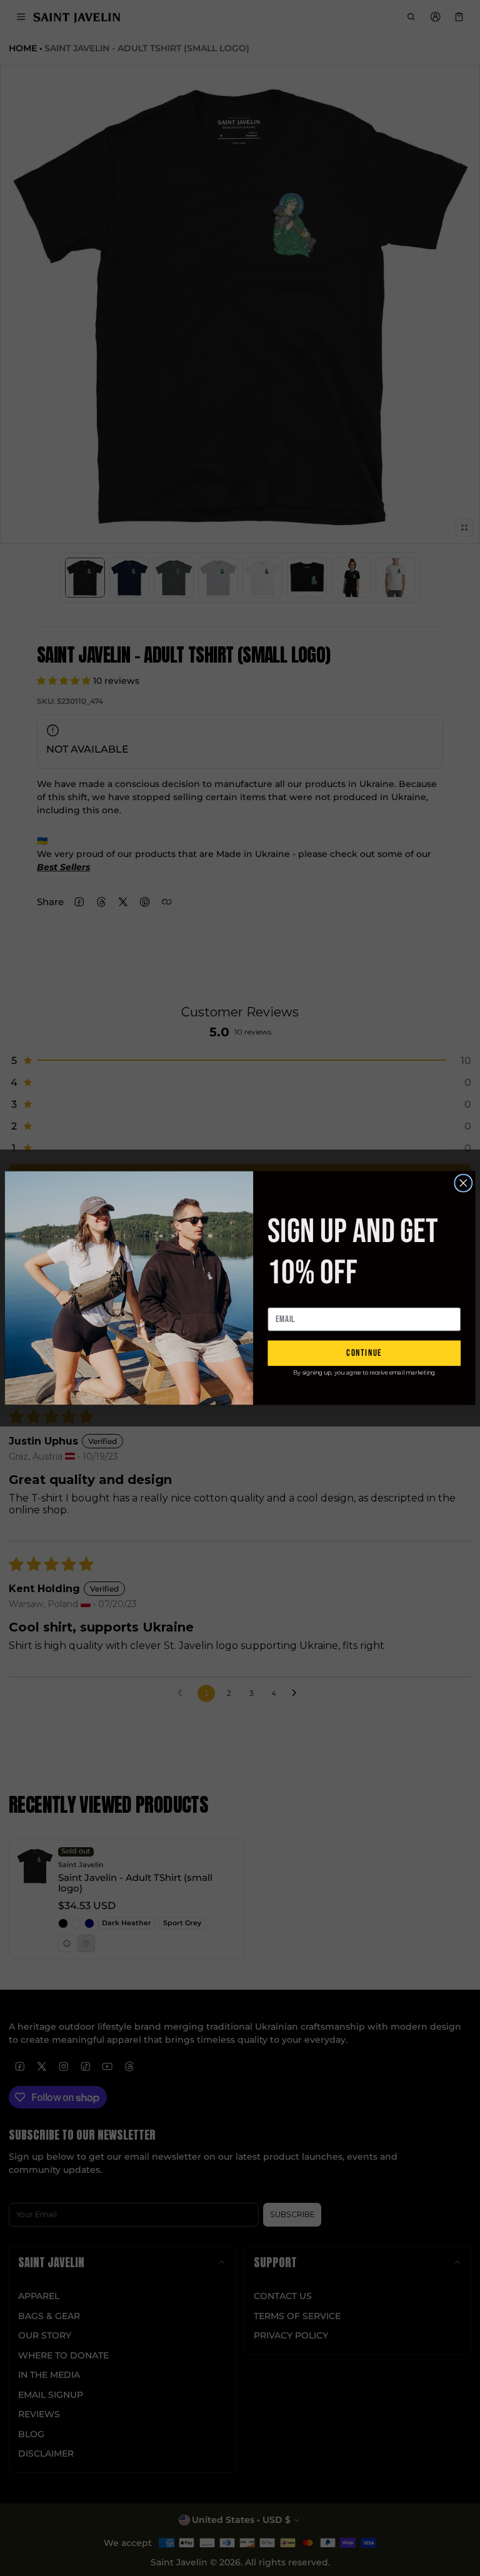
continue (364, 1353)
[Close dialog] (463, 1183)
